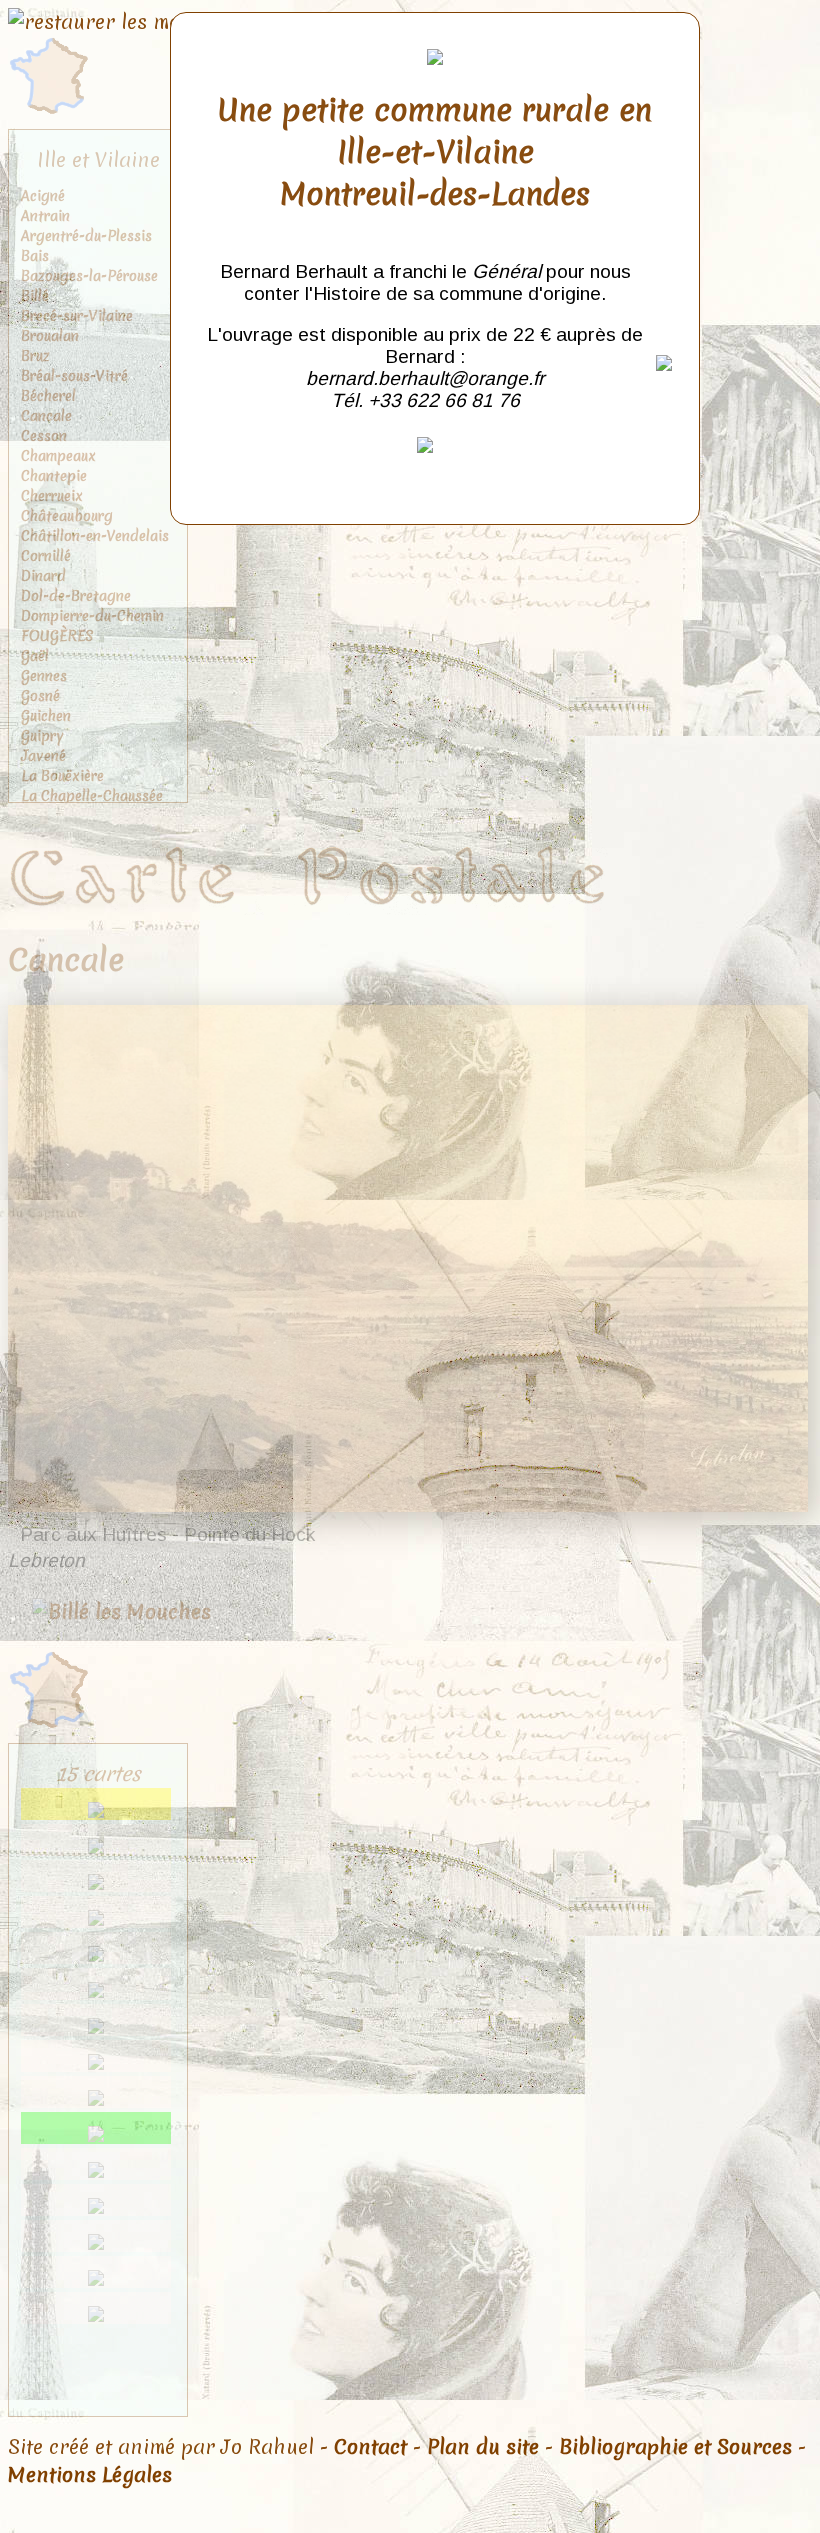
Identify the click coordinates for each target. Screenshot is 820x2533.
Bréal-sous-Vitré (74, 376)
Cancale (46, 416)
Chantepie (54, 476)
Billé (35, 296)
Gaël (35, 656)
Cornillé (46, 556)
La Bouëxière (62, 776)
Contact (370, 2447)
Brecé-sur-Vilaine (77, 316)
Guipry (42, 736)
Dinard (43, 576)
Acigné (43, 196)
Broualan (50, 336)
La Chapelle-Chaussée (92, 796)
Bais (35, 256)
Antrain (45, 216)
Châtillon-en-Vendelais (95, 536)
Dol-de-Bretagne (76, 596)
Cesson (44, 436)
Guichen (46, 716)
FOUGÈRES (57, 636)
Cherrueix (52, 496)
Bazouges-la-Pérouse (89, 276)
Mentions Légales (90, 2475)
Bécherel (48, 396)
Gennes (44, 676)
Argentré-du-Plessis (86, 236)
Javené (43, 756)
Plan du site (483, 2447)
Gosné (40, 696)
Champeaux (58, 456)
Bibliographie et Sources (675, 2447)
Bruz (35, 356)
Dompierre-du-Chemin (92, 616)
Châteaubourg (67, 516)
